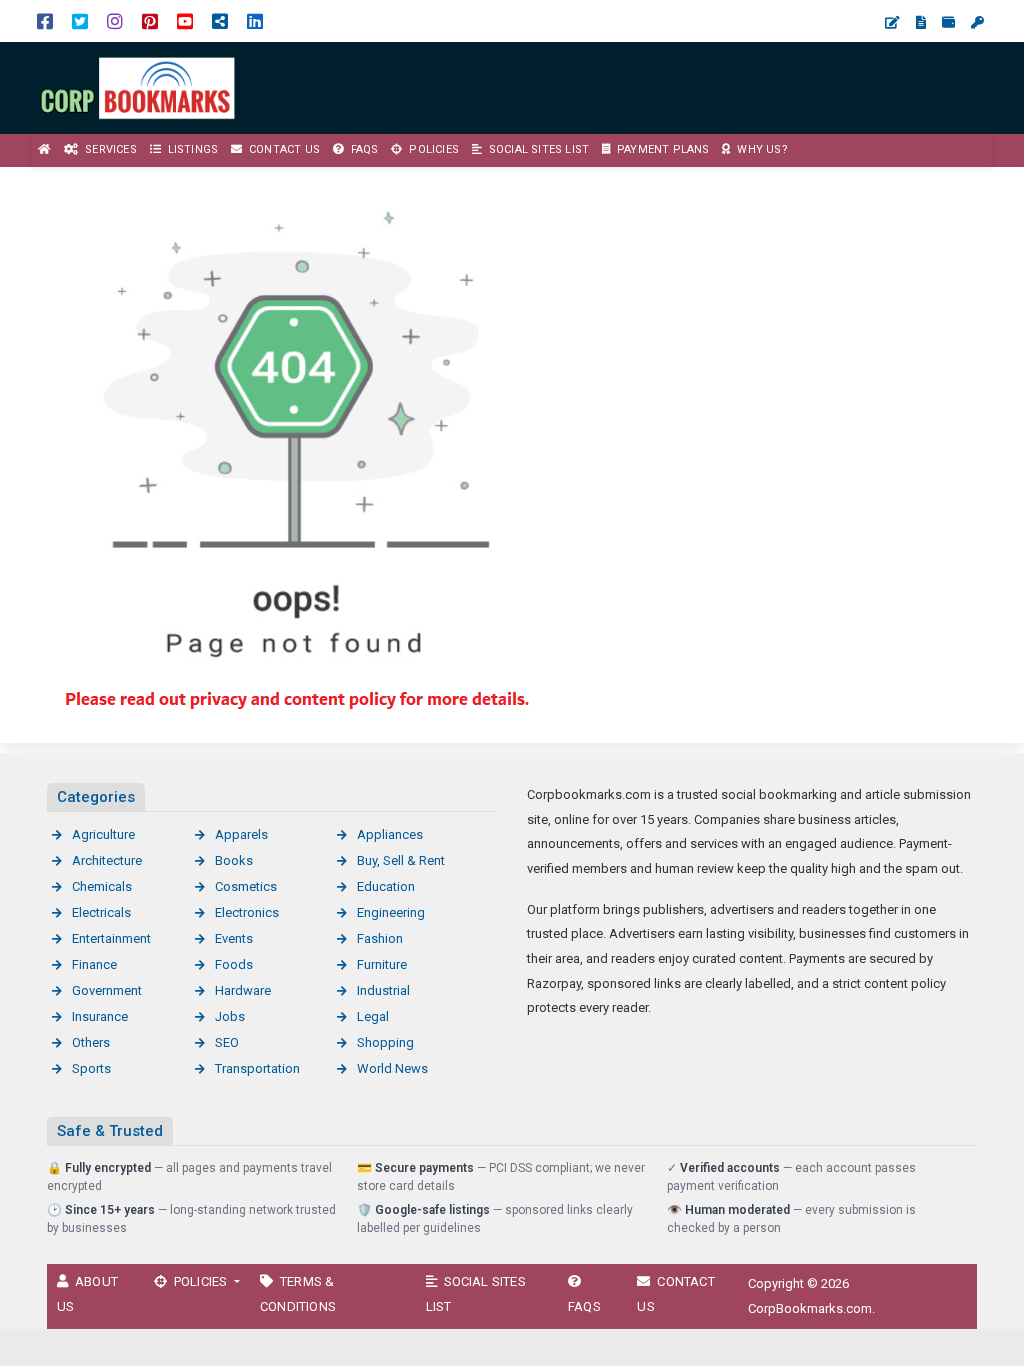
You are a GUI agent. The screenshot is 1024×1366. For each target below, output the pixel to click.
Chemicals (102, 886)
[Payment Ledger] (948, 22)
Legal (373, 1016)
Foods (234, 964)
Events (234, 938)
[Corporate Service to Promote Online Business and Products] (140, 86)
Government (107, 990)
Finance (94, 964)
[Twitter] (80, 20)
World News (392, 1068)
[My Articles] (921, 22)
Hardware (243, 990)
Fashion (380, 938)
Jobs (230, 1016)
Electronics (247, 912)
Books (234, 860)
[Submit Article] (892, 22)
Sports (91, 1068)
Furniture (382, 964)
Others (91, 1042)
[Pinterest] (150, 20)
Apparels (241, 834)
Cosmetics (246, 886)
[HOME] (45, 150)
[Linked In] (255, 20)
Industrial (383, 990)
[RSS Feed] (220, 20)
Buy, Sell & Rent (401, 860)
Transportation (257, 1068)
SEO (227, 1042)
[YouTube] (185, 20)
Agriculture (103, 834)
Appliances (390, 834)
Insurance (100, 1016)
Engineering (391, 912)
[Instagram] (115, 20)
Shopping (385, 1042)
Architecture (107, 860)
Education (386, 886)
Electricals (101, 912)
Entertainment (111, 938)
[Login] (977, 22)
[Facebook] (45, 20)
